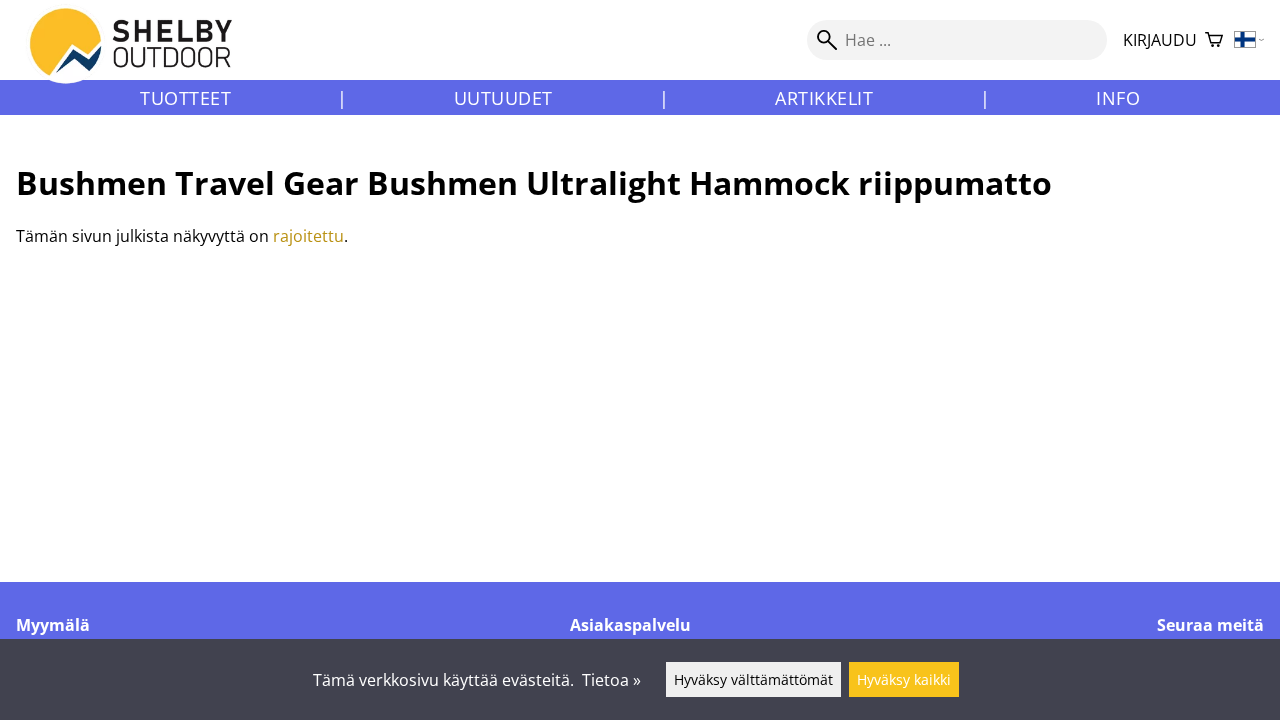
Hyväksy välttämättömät (753, 679)
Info (1118, 98)
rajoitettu (308, 236)
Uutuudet (503, 98)
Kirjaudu (1160, 40)
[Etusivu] (142, 59)
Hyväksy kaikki (904, 679)
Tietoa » (611, 680)
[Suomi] (1249, 40)
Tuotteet (185, 98)
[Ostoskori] (1214, 40)
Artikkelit (824, 98)
